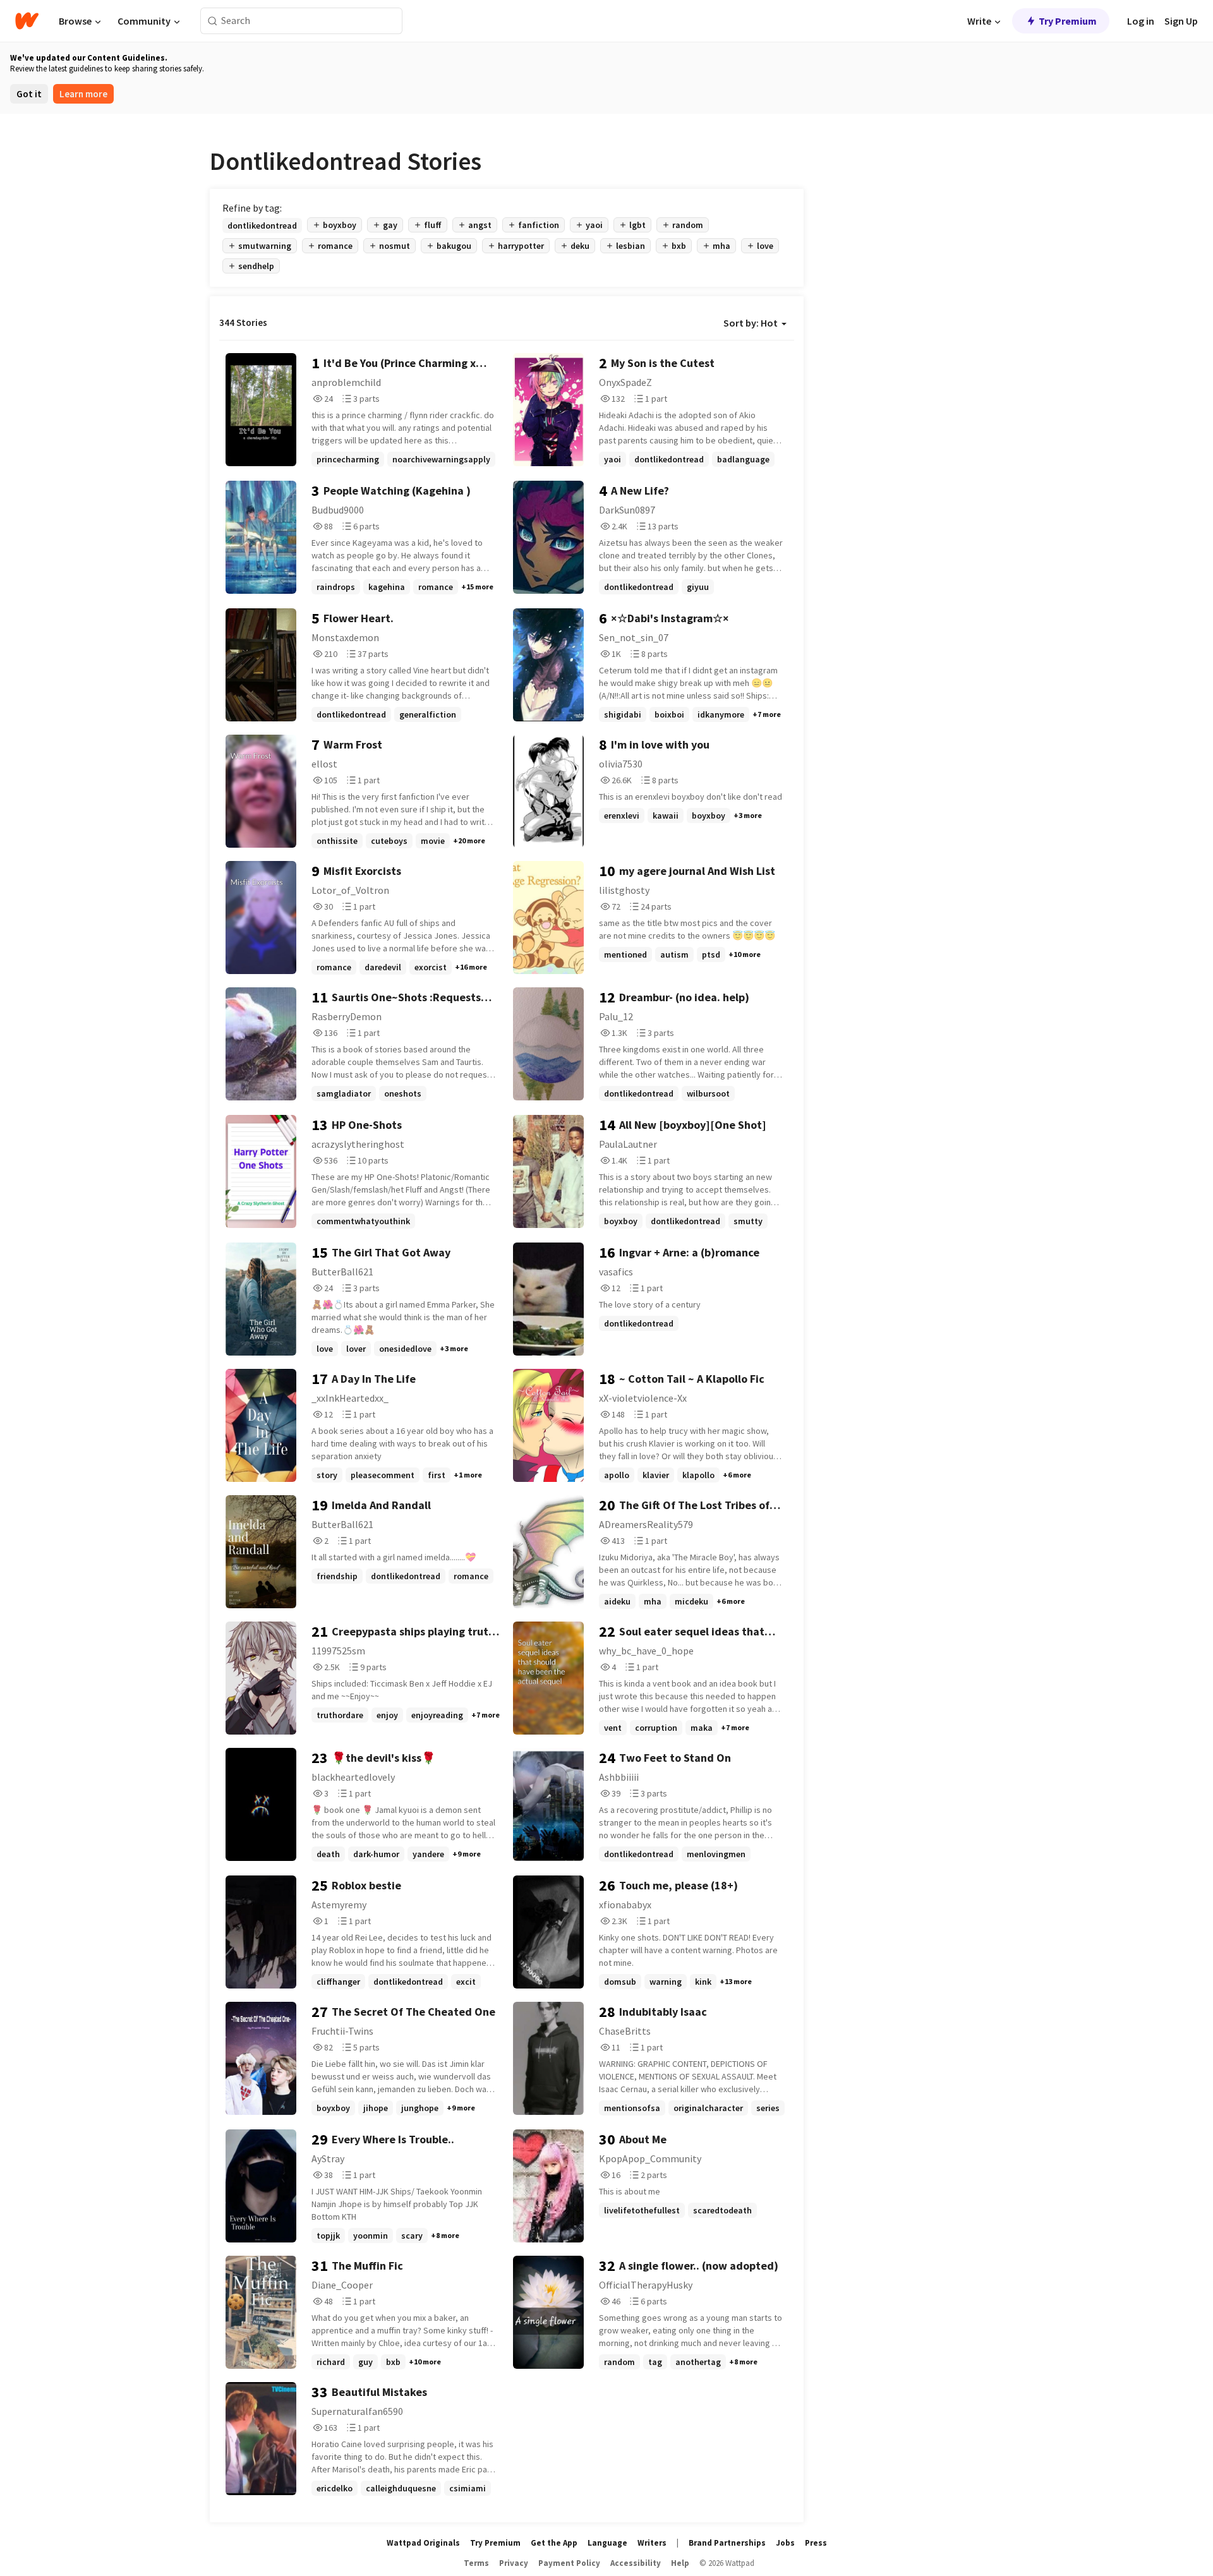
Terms (476, 2563)
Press (816, 2543)
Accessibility (636, 2563)
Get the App (554, 2543)
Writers (652, 2543)
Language (607, 2543)
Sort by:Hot (751, 323)
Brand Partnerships (727, 2543)
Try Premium (1068, 21)
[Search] (213, 21)
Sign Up (1181, 21)
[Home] (27, 21)
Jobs (785, 2543)
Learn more (83, 94)
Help (680, 2563)
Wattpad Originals (423, 2543)
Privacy (514, 2563)
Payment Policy (569, 2563)
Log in (1141, 21)
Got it (29, 94)
